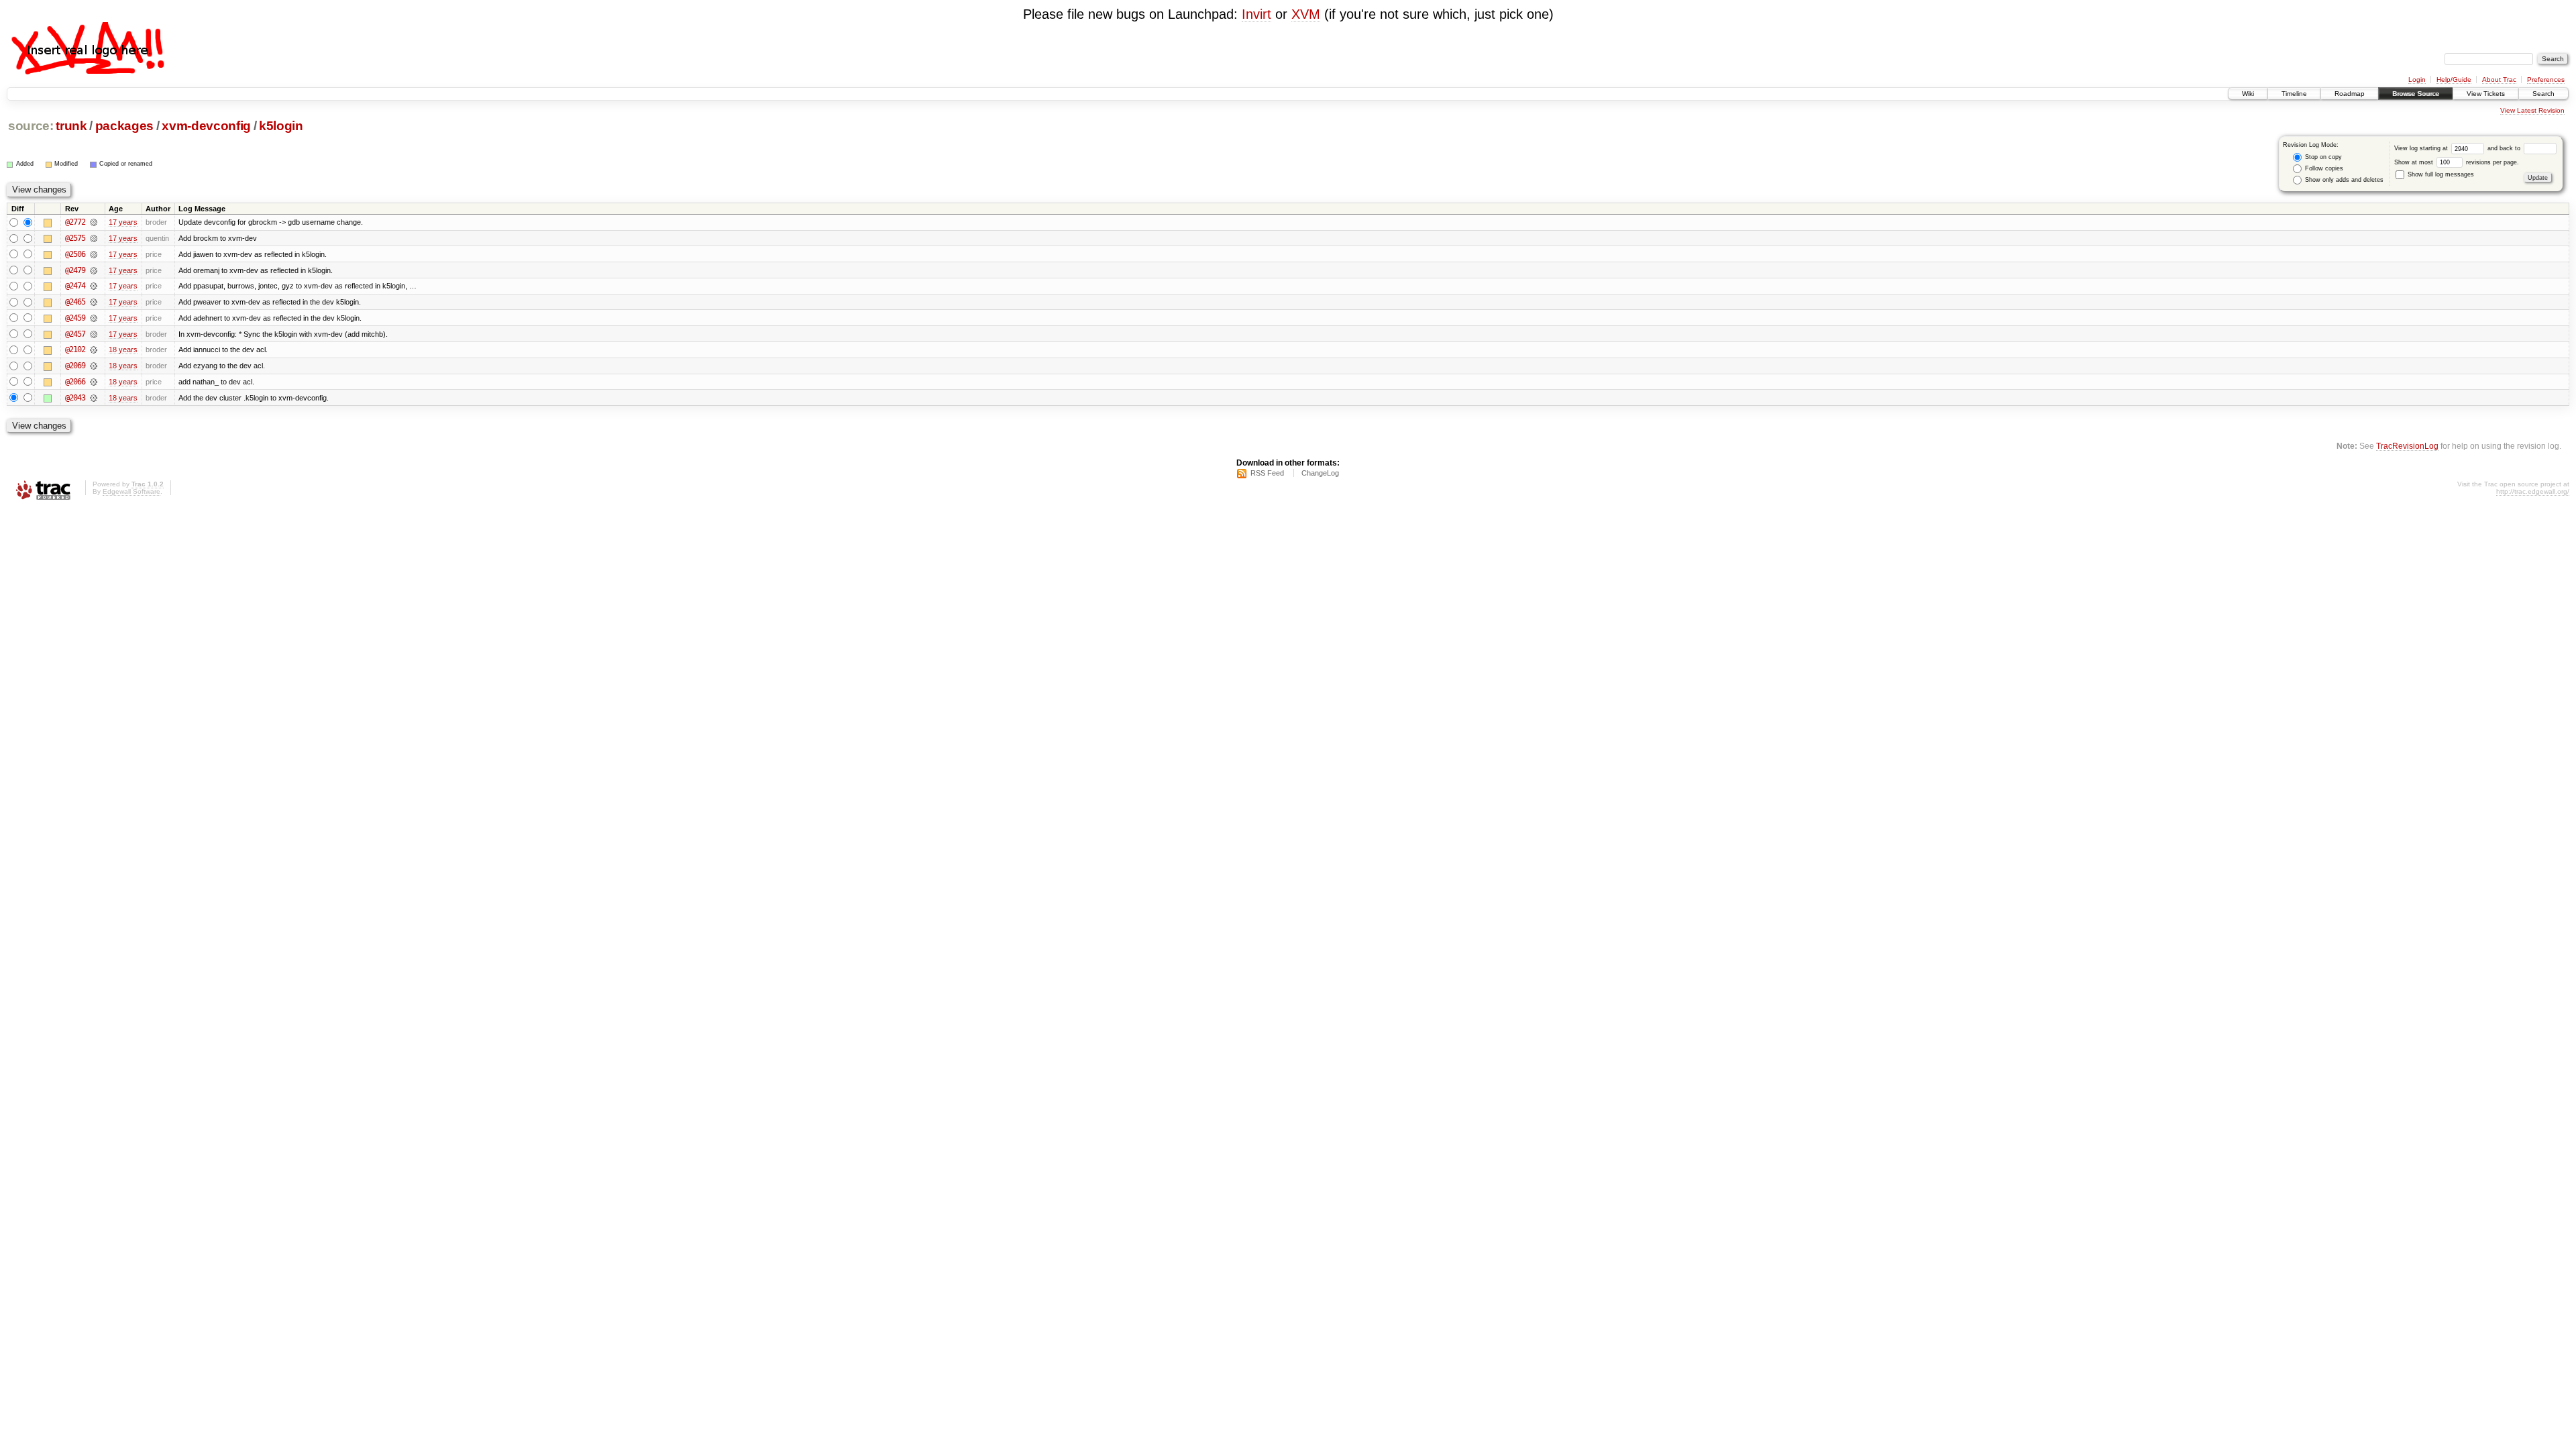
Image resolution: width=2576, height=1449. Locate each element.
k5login (281, 126)
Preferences (2546, 79)
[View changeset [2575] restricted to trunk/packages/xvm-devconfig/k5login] (94, 238)
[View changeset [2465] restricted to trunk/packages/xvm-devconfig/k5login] (94, 302)
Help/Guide (2454, 79)
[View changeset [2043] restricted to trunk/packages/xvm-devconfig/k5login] (94, 398)
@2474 (75, 286)
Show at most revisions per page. (2457, 162)
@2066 (75, 382)
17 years (123, 222)
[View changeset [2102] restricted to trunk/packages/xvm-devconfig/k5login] (94, 350)
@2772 (75, 222)
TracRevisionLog (2407, 446)
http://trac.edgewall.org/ (2533, 491)
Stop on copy (2322, 157)
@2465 (75, 302)
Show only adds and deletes (2343, 180)
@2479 (75, 270)
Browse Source (2416, 94)
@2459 (75, 318)
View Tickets (2486, 94)
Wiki (2248, 94)
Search (2543, 94)
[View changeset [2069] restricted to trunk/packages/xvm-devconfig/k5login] (94, 366)
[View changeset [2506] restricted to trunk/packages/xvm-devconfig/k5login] (94, 254)
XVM (1306, 14)
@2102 (75, 350)
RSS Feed (1267, 473)
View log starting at (2422, 148)
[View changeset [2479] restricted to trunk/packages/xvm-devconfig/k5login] (94, 270)
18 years (123, 350)
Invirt (1256, 14)
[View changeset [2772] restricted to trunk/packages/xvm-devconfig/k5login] (94, 222)
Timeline (2294, 94)
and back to (2505, 148)
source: (31, 126)
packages (124, 126)
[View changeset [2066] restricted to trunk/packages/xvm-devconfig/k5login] (94, 382)
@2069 (75, 366)
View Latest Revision (2532, 110)
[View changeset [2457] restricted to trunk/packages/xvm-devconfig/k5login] (94, 334)
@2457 (75, 334)
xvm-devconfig (206, 126)
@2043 (75, 398)
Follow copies (2323, 168)
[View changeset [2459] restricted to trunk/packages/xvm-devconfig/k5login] (94, 318)
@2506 (75, 254)
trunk (71, 126)
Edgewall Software (131, 491)
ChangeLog (1320, 473)
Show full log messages (2440, 174)
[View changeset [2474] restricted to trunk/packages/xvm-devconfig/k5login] (94, 286)
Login (2417, 79)
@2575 (75, 238)
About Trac (2499, 79)
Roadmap (2350, 94)
